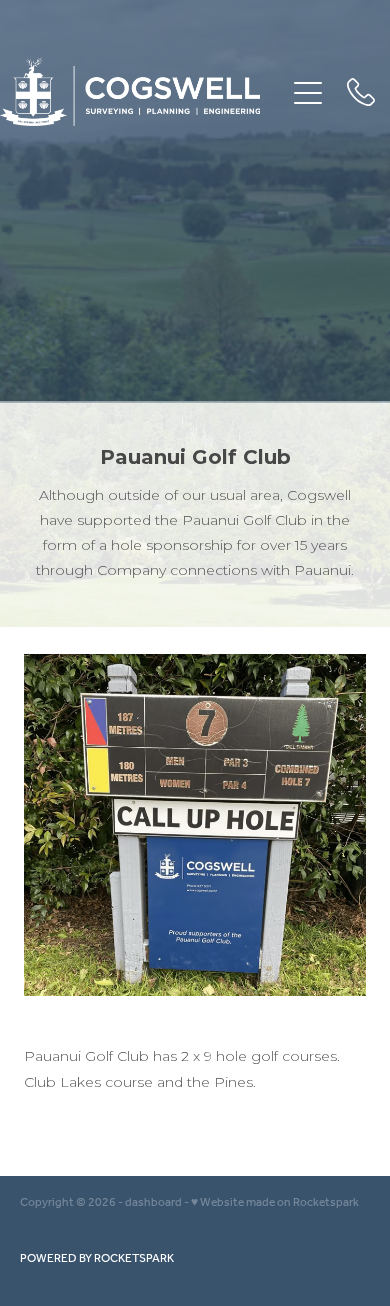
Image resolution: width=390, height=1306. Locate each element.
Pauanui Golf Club (195, 457)
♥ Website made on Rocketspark (275, 1202)
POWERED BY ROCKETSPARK (97, 1258)
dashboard (153, 1202)
